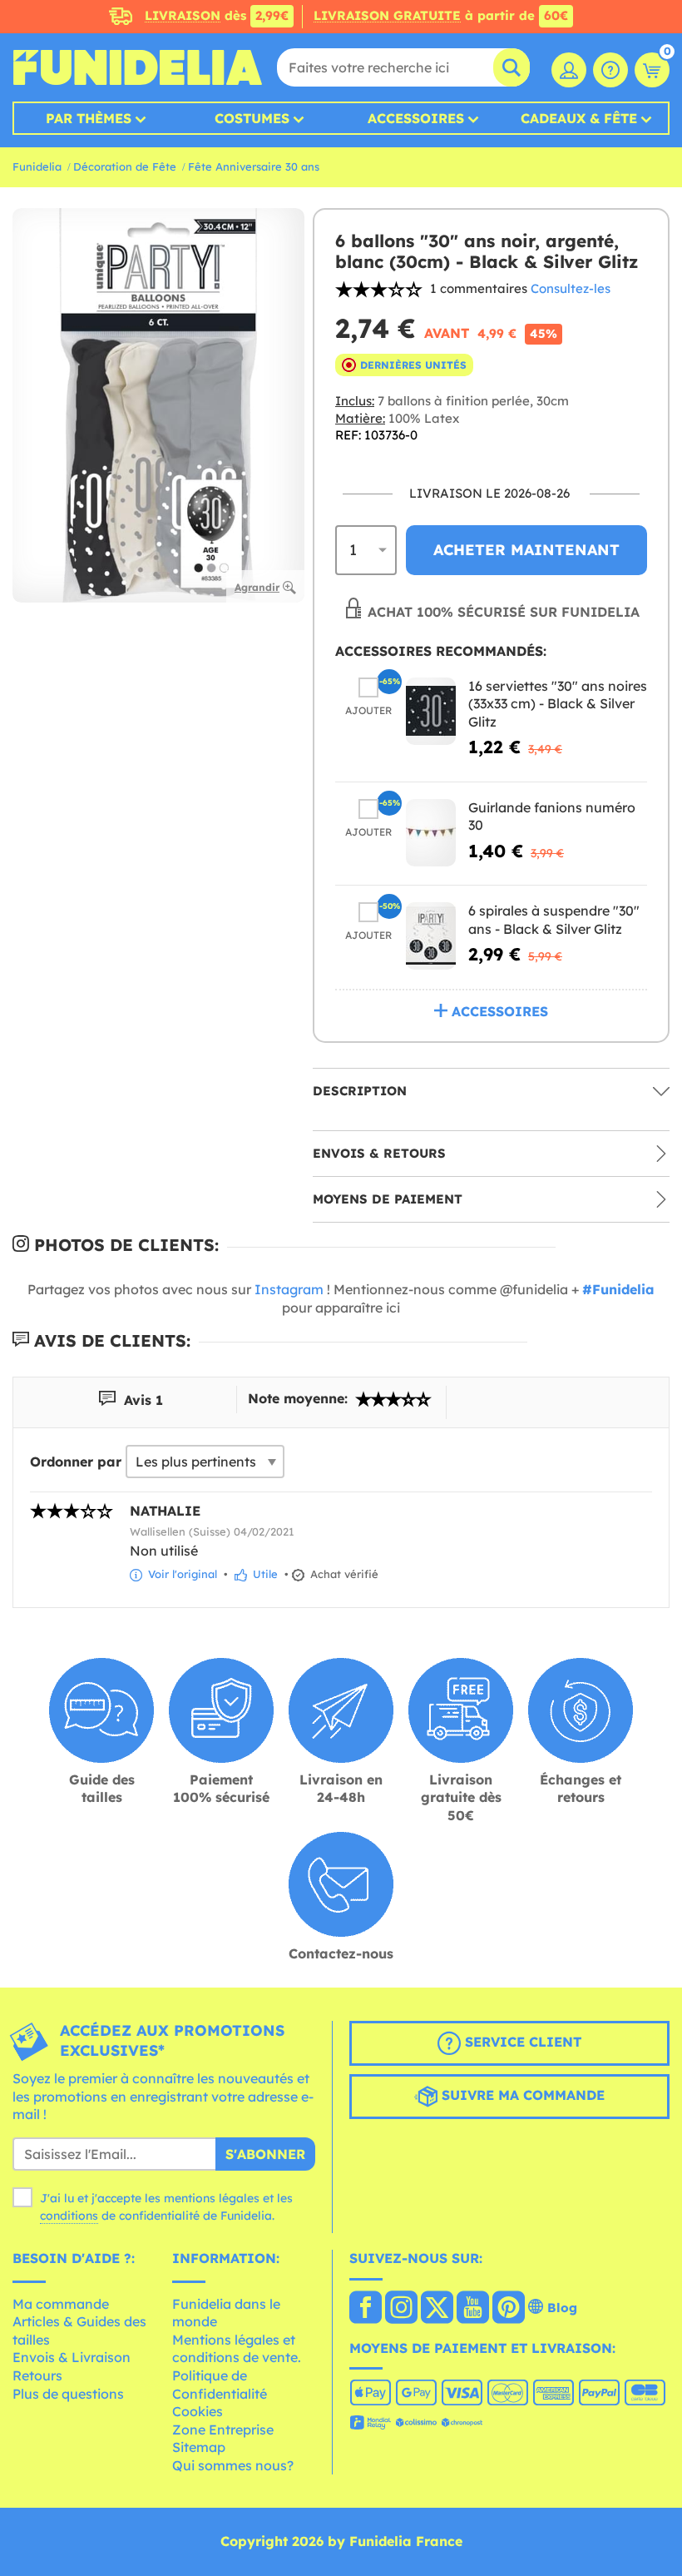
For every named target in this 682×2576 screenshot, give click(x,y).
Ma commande (61, 2304)
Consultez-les (571, 288)
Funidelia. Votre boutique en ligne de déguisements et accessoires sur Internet (137, 67)
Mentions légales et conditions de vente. (237, 2349)
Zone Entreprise (223, 2430)
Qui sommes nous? (233, 2465)
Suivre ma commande (521, 2095)
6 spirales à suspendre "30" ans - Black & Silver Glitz (554, 920)
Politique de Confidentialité (220, 2385)
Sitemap (199, 2447)
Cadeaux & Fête (579, 118)
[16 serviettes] (431, 711)
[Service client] (610, 70)
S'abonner (265, 2154)
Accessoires (416, 118)
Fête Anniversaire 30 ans (254, 166)
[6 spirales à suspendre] (431, 936)
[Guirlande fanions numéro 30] (431, 833)
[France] (366, 2309)
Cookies (198, 2411)
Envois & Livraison (72, 2357)
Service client (521, 2042)
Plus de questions (68, 2394)
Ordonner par (76, 1462)
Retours (37, 2375)
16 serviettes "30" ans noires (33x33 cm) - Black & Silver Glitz (558, 704)
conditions (69, 2216)
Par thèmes (89, 118)
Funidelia (37, 166)
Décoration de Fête (125, 166)
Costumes (252, 118)
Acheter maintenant (526, 550)
